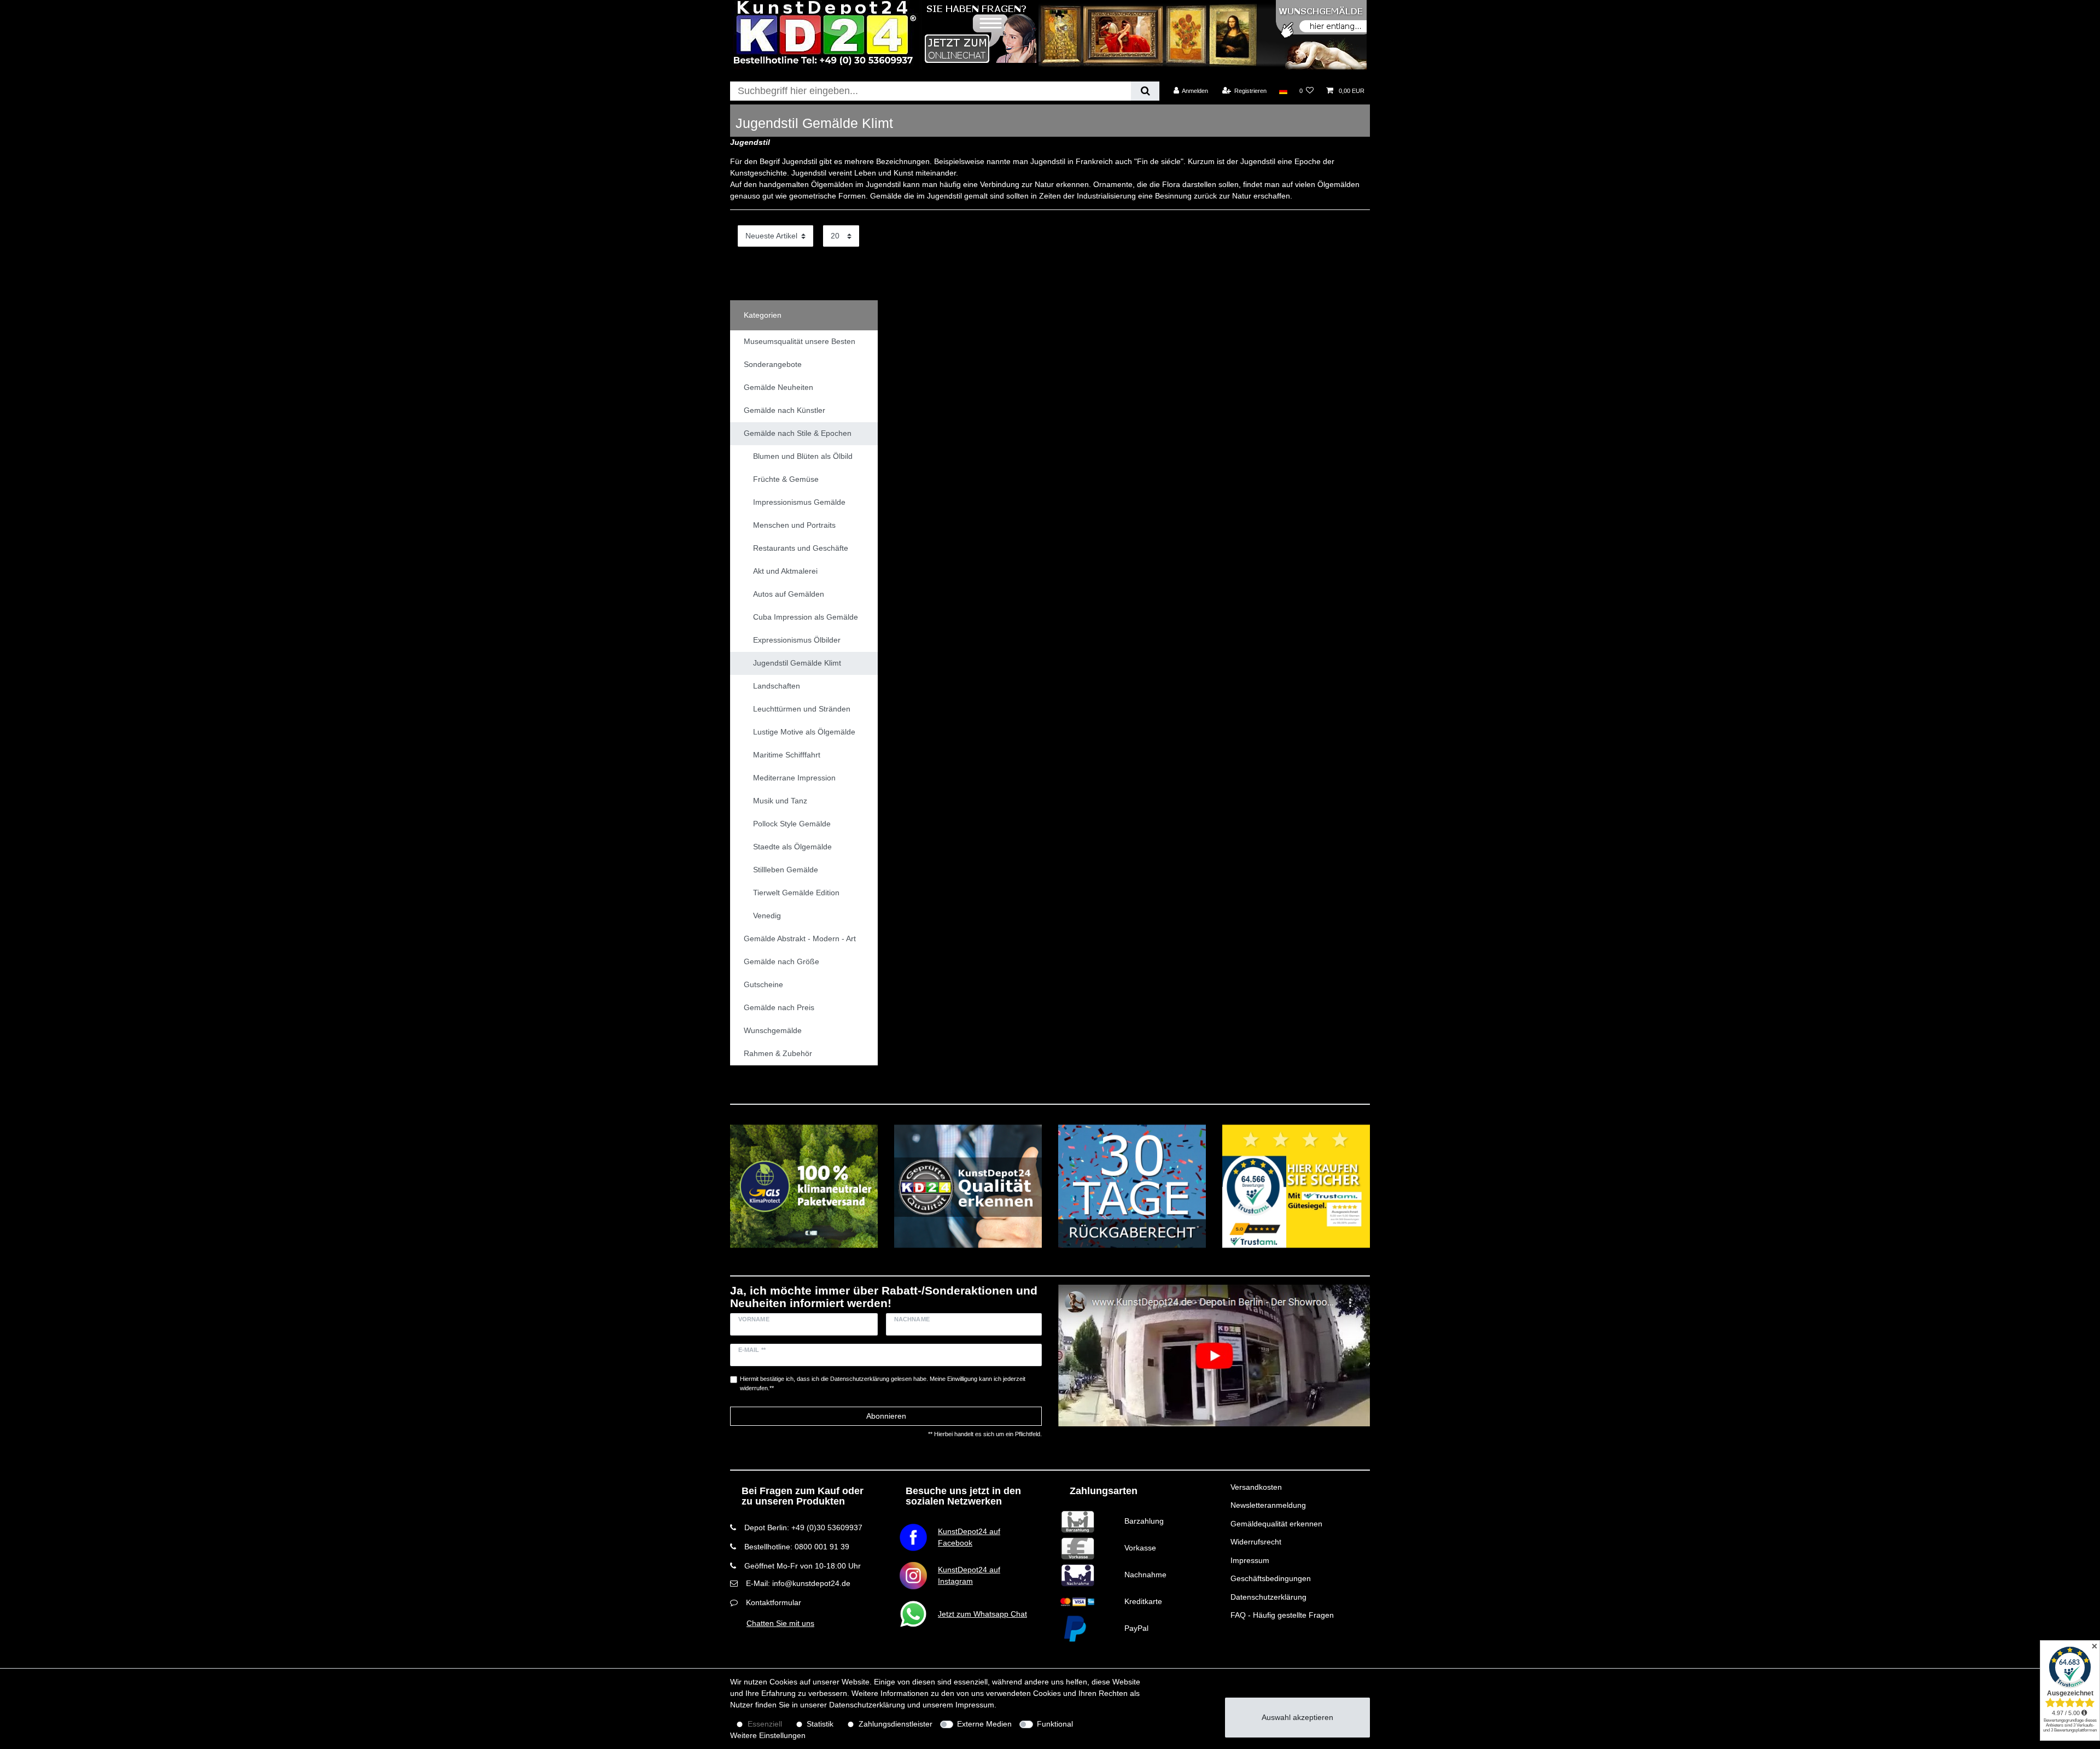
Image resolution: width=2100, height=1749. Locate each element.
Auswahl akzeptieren (1297, 1717)
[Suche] (1145, 91)
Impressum (1250, 1560)
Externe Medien (984, 1724)
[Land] (1283, 91)
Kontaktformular (774, 1602)
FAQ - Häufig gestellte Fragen (1282, 1615)
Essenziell (765, 1724)
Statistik (820, 1724)
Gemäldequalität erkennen (1276, 1524)
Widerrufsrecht (1256, 1542)
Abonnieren (886, 1416)
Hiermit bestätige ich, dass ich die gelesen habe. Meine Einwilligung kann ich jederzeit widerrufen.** (883, 1383)
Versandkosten (1256, 1487)
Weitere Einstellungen (768, 1735)
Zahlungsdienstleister (896, 1724)
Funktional (1055, 1724)
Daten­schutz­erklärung (867, 1705)
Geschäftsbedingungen (1271, 1578)
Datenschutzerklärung (1268, 1597)
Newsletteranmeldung (1268, 1505)
